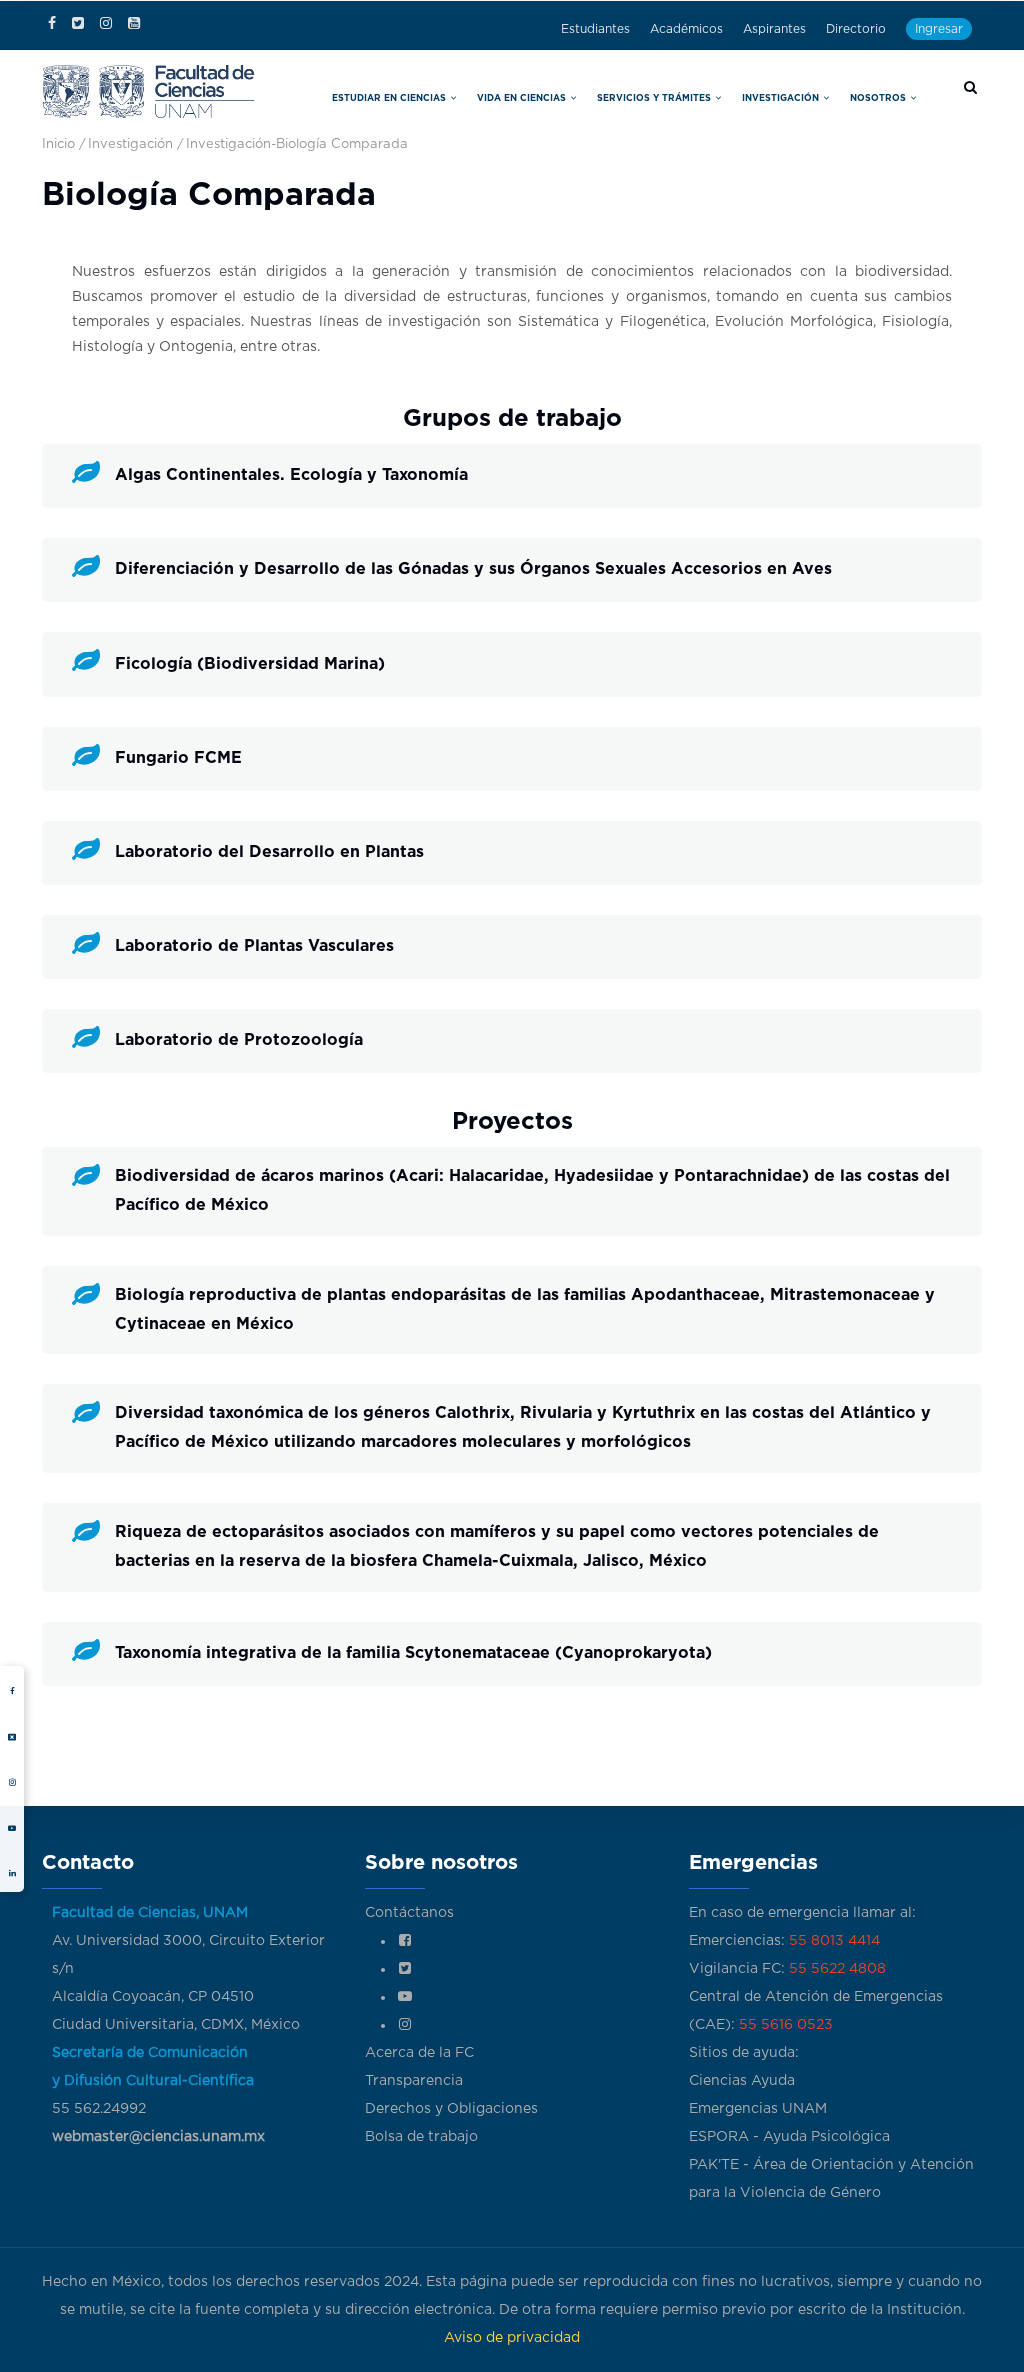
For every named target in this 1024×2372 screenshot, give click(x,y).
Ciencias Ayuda (742, 2081)
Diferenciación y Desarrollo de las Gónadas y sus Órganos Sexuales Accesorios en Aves (473, 569)
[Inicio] (148, 89)
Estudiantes (595, 29)
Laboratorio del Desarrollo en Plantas (269, 852)
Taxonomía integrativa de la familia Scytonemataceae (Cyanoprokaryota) (413, 1653)
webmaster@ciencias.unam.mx (158, 2137)
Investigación (782, 98)
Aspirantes (774, 29)
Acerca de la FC (419, 2053)
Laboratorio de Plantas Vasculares (254, 946)
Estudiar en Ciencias (390, 98)
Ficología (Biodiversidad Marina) (250, 664)
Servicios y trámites (655, 98)
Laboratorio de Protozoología (239, 1040)
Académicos (686, 29)
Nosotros (879, 98)
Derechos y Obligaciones (451, 2109)
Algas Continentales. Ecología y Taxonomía (291, 475)
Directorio (856, 29)
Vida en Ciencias (523, 98)
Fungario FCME (178, 758)
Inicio (58, 144)
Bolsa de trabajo (421, 2137)
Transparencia (414, 2081)
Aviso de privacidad (512, 2338)
